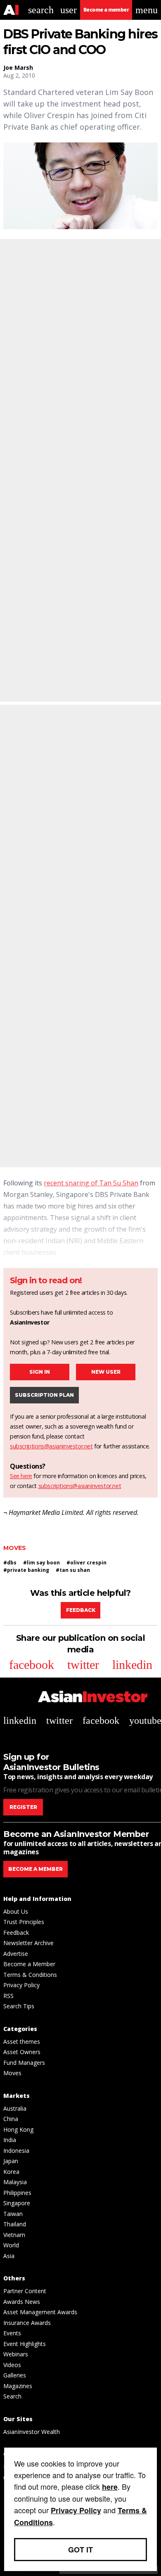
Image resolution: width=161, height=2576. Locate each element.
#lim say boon (41, 1563)
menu (147, 10)
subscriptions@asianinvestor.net (51, 1446)
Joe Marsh (18, 68)
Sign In (40, 1372)
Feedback (81, 1610)
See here (21, 1476)
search (41, 10)
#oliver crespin (86, 1563)
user (69, 10)
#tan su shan (73, 1570)
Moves (15, 1548)
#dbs (10, 1563)
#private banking (26, 1570)
